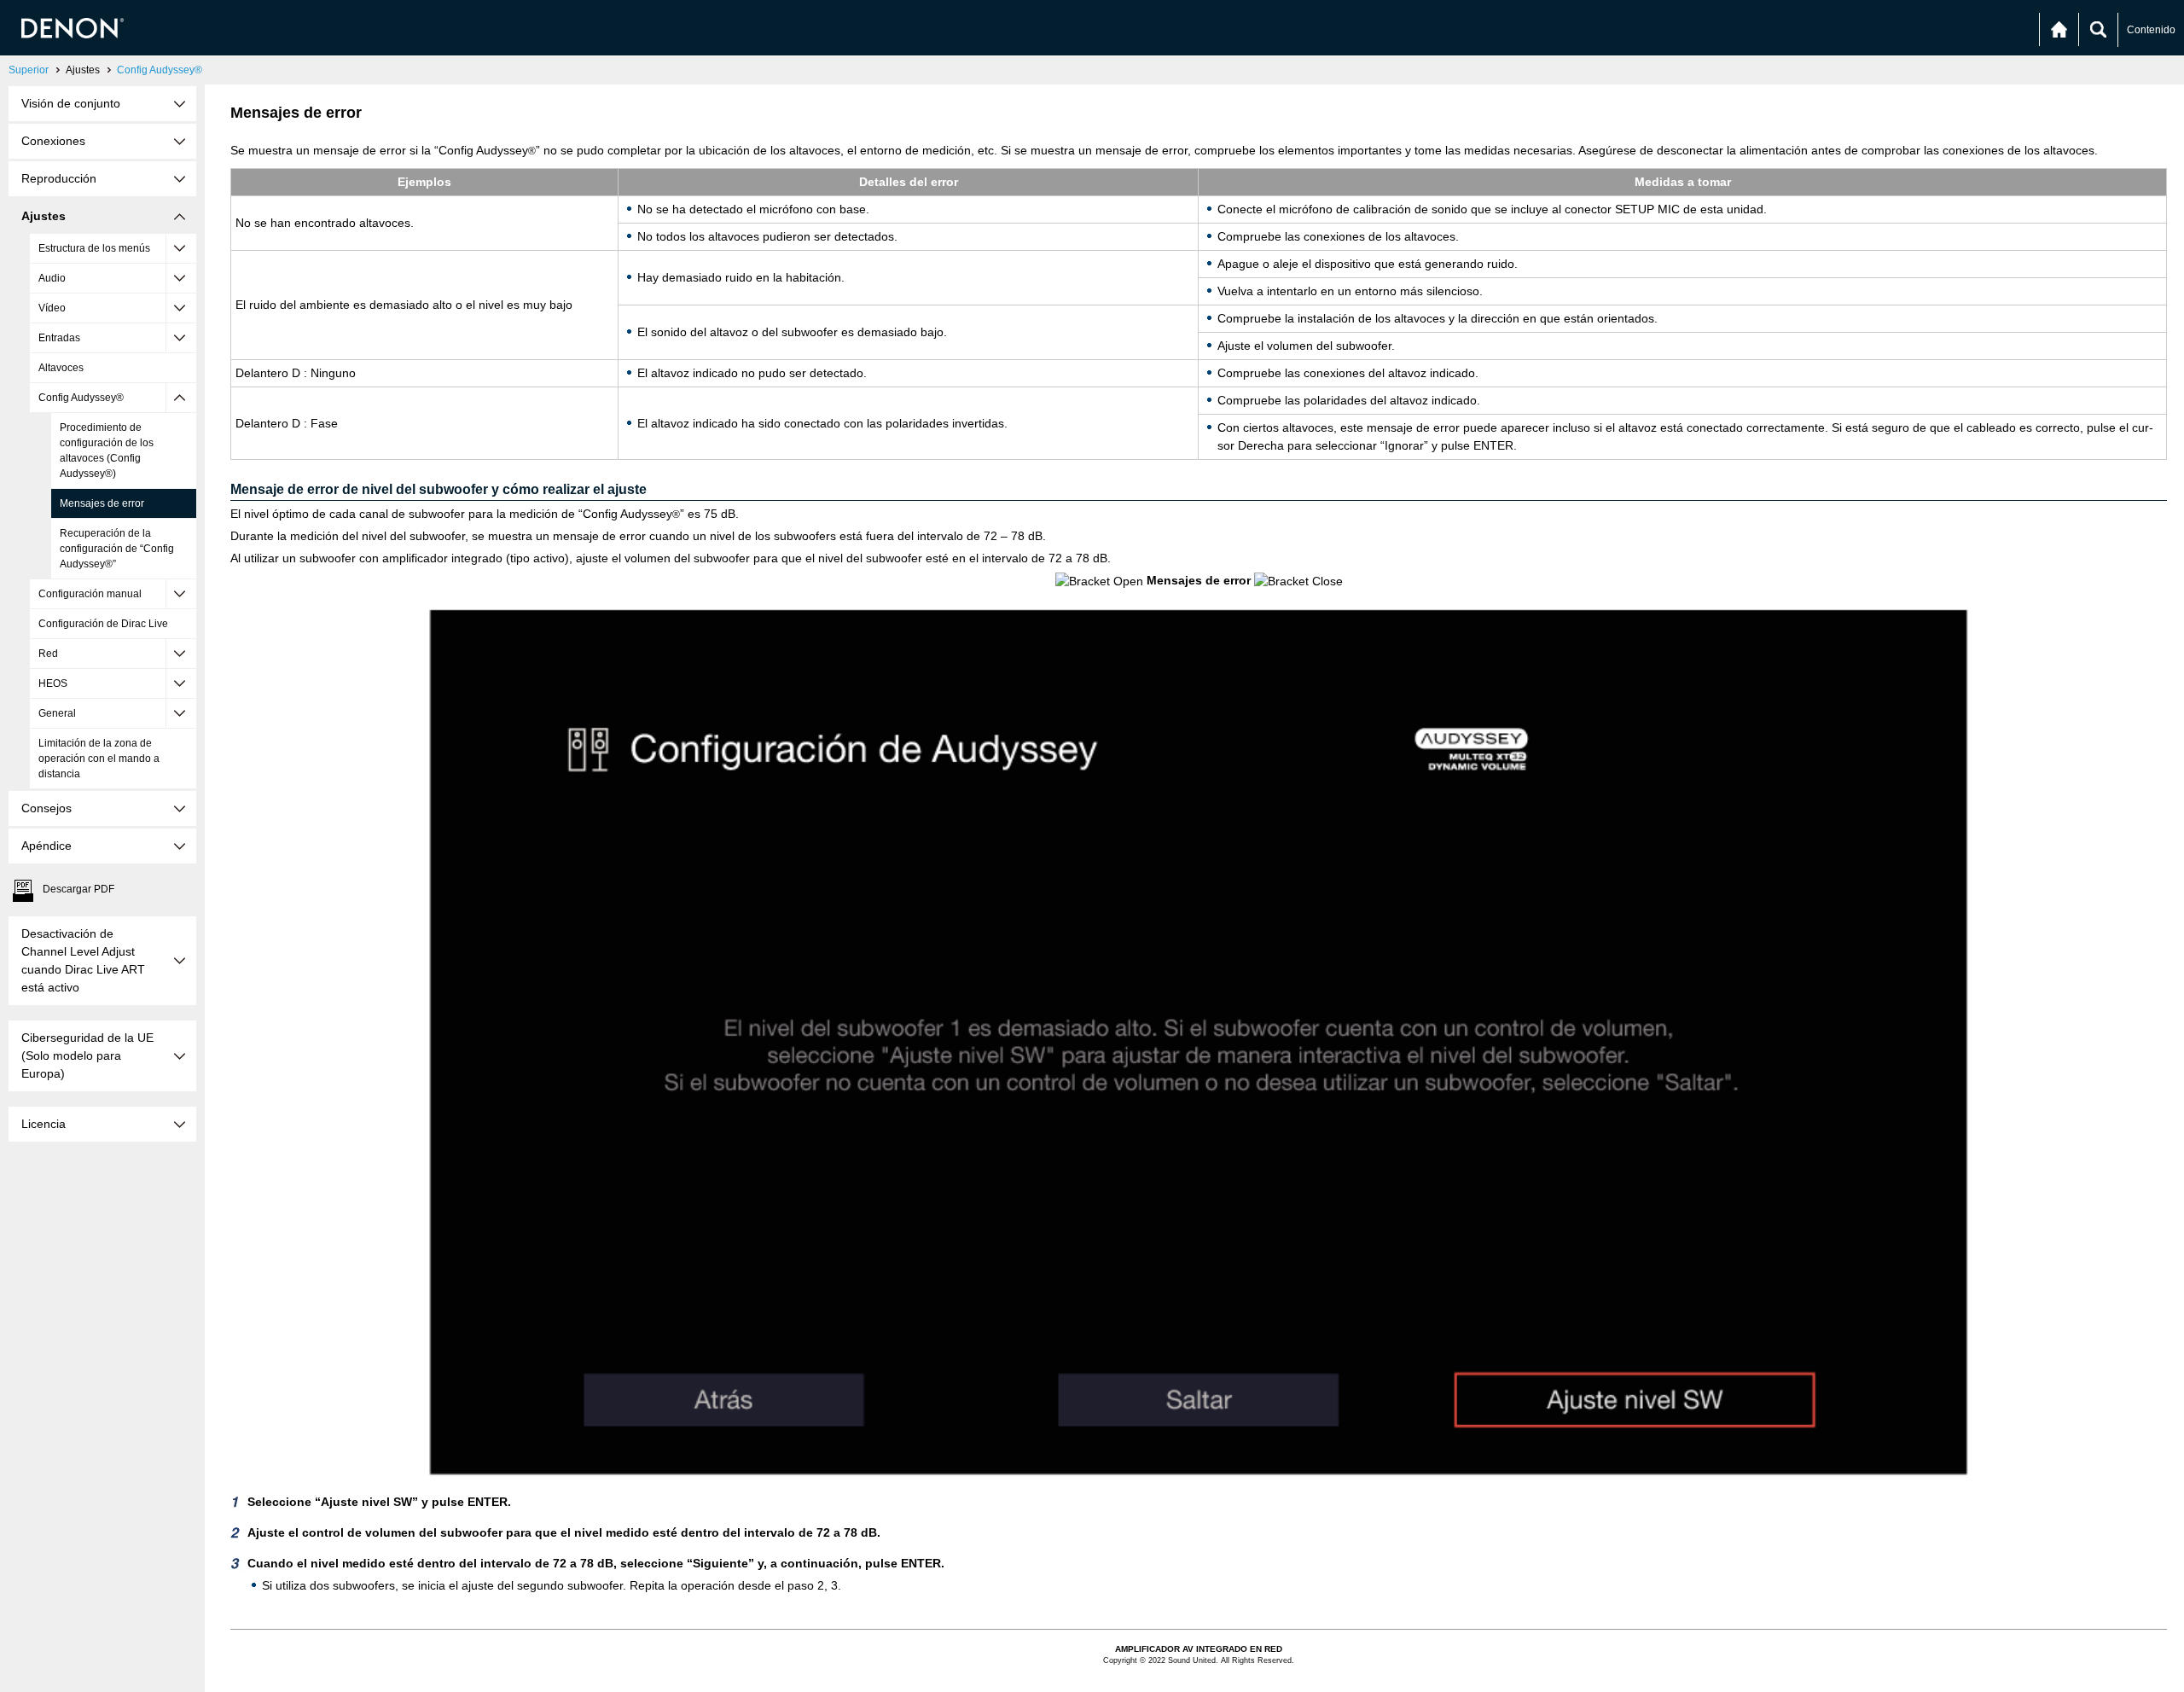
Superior (29, 70)
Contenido (2151, 30)
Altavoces (61, 368)
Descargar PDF (78, 889)
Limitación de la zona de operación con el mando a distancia (99, 759)
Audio (52, 278)
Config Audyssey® (160, 70)
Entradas (59, 338)
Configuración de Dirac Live (103, 624)
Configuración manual (90, 594)
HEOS (53, 683)
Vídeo (52, 308)
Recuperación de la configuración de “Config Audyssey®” (117, 549)
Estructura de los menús (94, 248)
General (57, 713)
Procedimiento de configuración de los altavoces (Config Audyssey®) (107, 451)
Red (48, 654)
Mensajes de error (102, 503)
